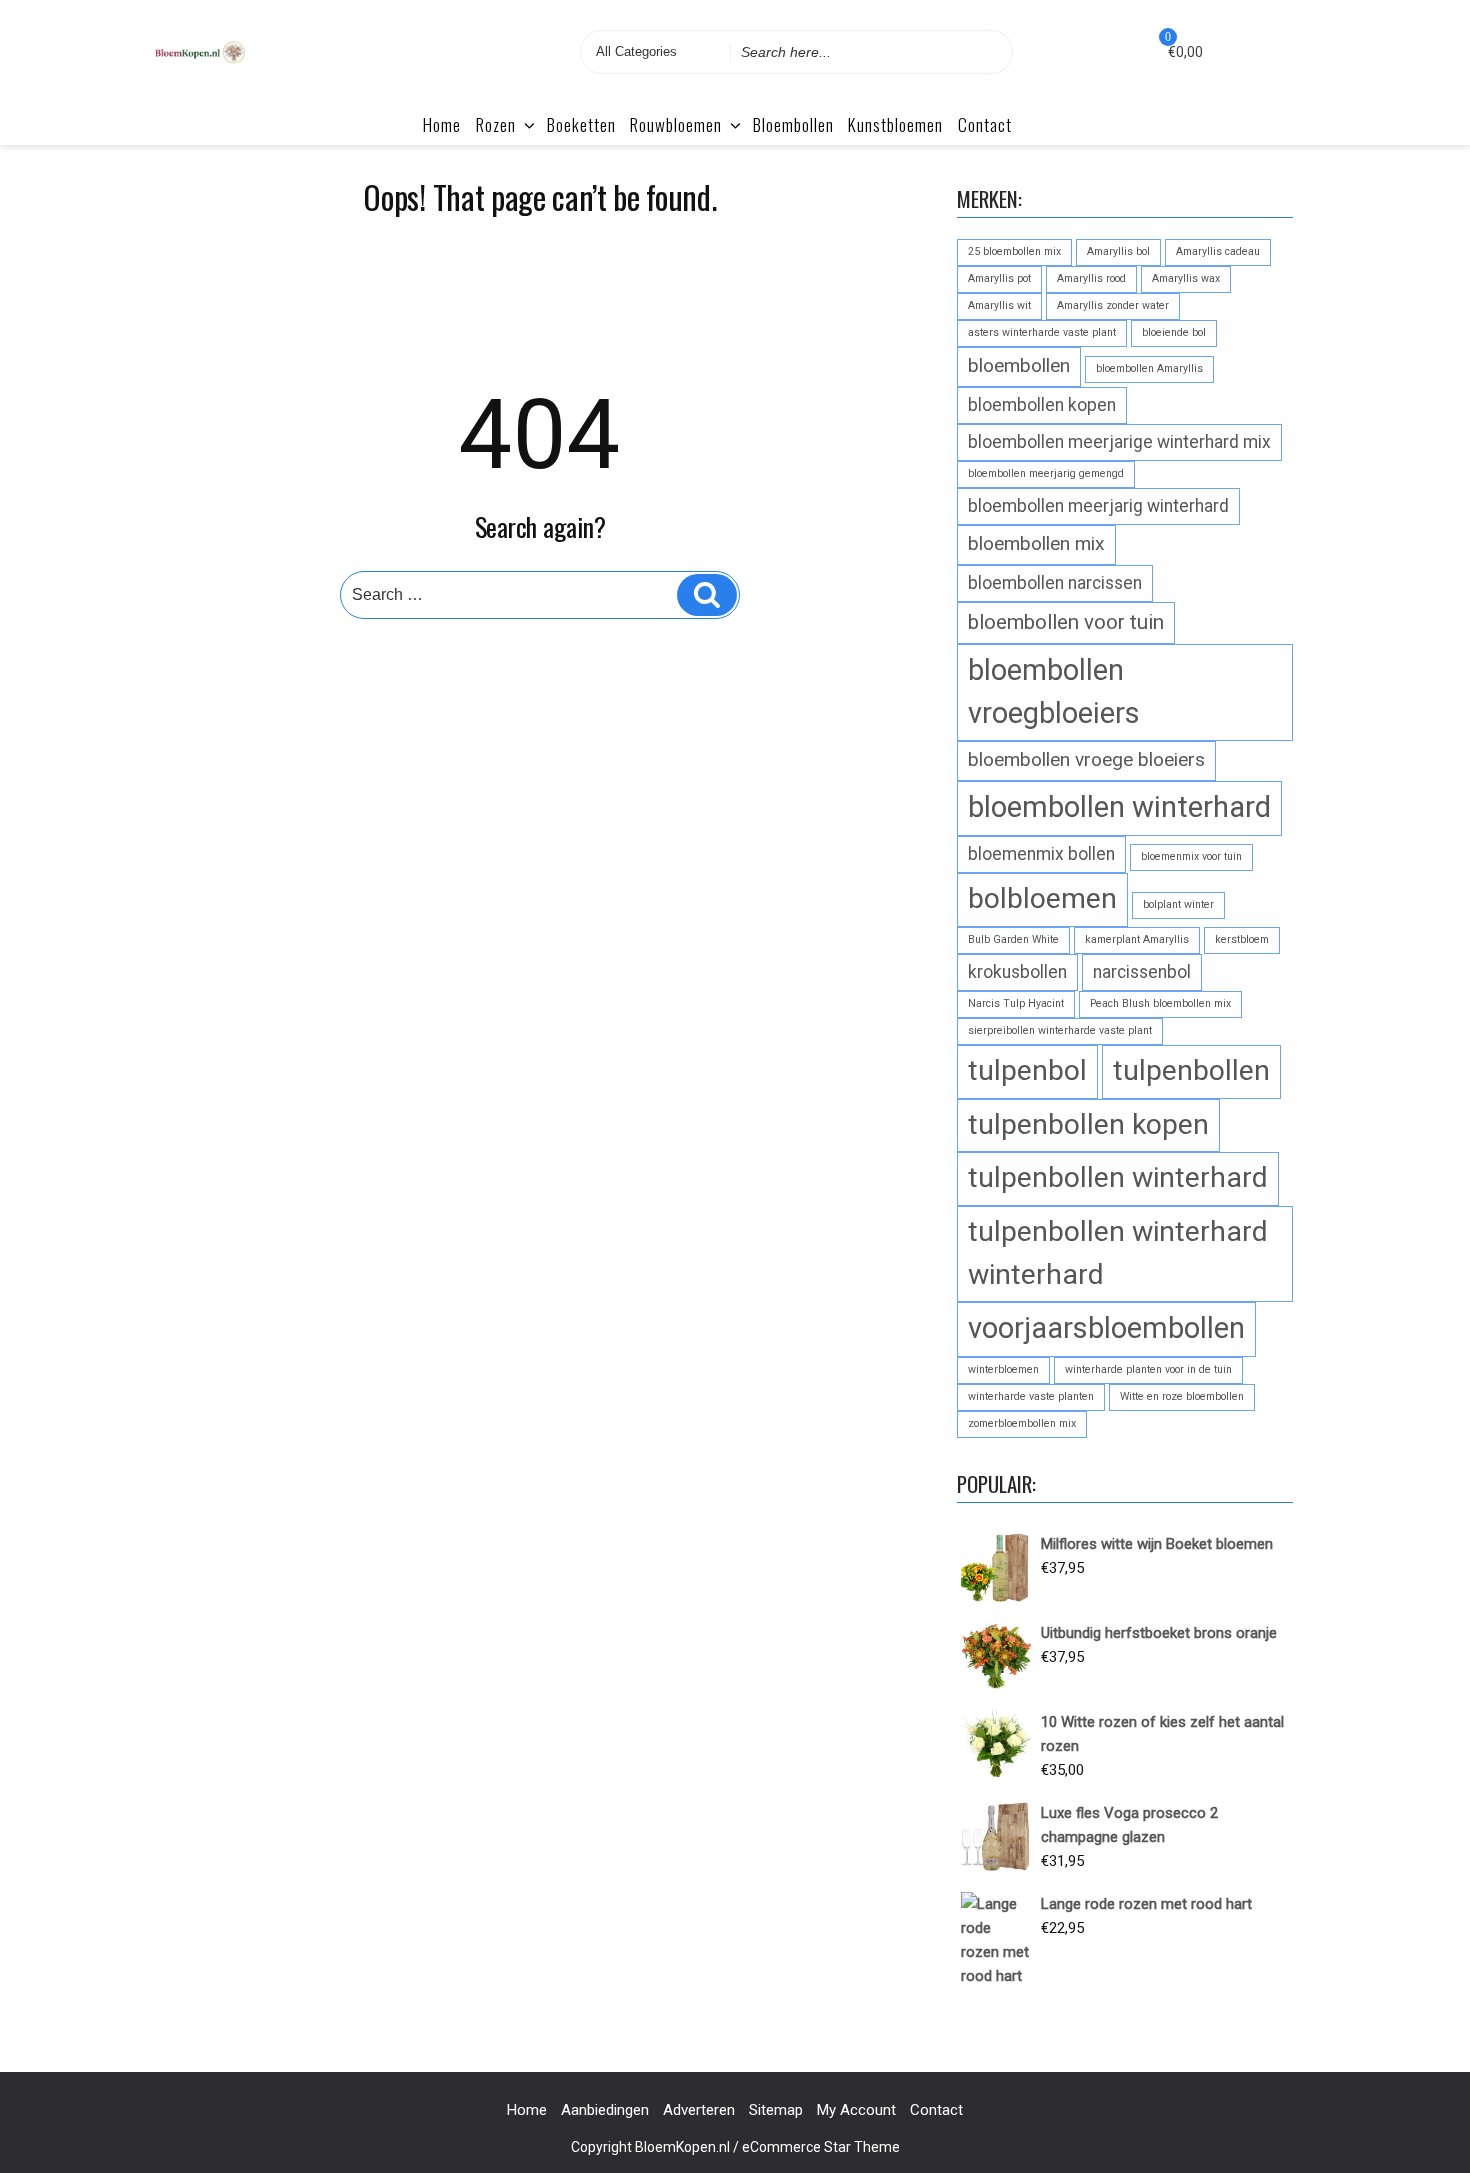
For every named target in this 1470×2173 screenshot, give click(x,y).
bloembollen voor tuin (1066, 622)
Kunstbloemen (895, 124)
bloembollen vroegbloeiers (1054, 691)
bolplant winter (1178, 904)
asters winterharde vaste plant (1042, 332)
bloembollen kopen (1042, 405)
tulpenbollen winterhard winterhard (1118, 1253)
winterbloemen (1003, 1369)
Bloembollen (793, 124)
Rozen (496, 124)
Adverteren (699, 2110)
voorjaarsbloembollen (1106, 1328)
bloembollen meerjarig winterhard (1098, 506)
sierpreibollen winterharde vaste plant (1060, 1030)
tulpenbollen (1191, 1070)
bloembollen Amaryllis (1149, 368)
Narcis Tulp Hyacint (1016, 1003)
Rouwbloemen (676, 124)
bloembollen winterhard (1119, 807)
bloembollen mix (1036, 543)
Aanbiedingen (605, 2110)
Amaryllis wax (1186, 278)
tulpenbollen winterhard (1118, 1177)
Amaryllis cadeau (1218, 251)
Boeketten (581, 124)
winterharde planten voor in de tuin (1148, 1369)
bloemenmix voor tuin (1191, 856)
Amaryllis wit (999, 305)
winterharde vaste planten (1031, 1396)
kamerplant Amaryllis (1137, 939)
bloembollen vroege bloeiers (1086, 759)
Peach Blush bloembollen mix (1160, 1003)
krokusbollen (1017, 972)
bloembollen (1019, 365)
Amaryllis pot (999, 278)
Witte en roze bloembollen (1182, 1396)
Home (442, 124)
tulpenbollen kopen (1088, 1124)
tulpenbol (1027, 1070)
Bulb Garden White (1013, 939)
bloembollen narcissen (1055, 583)
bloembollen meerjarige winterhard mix (1119, 442)
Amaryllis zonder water (1113, 305)
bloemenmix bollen (1041, 854)
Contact (985, 124)
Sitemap (776, 2110)
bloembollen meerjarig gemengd (1046, 473)
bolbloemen (1042, 898)
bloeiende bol (1174, 332)
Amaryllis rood (1091, 278)
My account (856, 2110)
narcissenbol (1142, 972)
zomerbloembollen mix (1022, 1423)
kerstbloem (1242, 939)
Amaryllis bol (1118, 251)
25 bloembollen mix (1014, 251)
